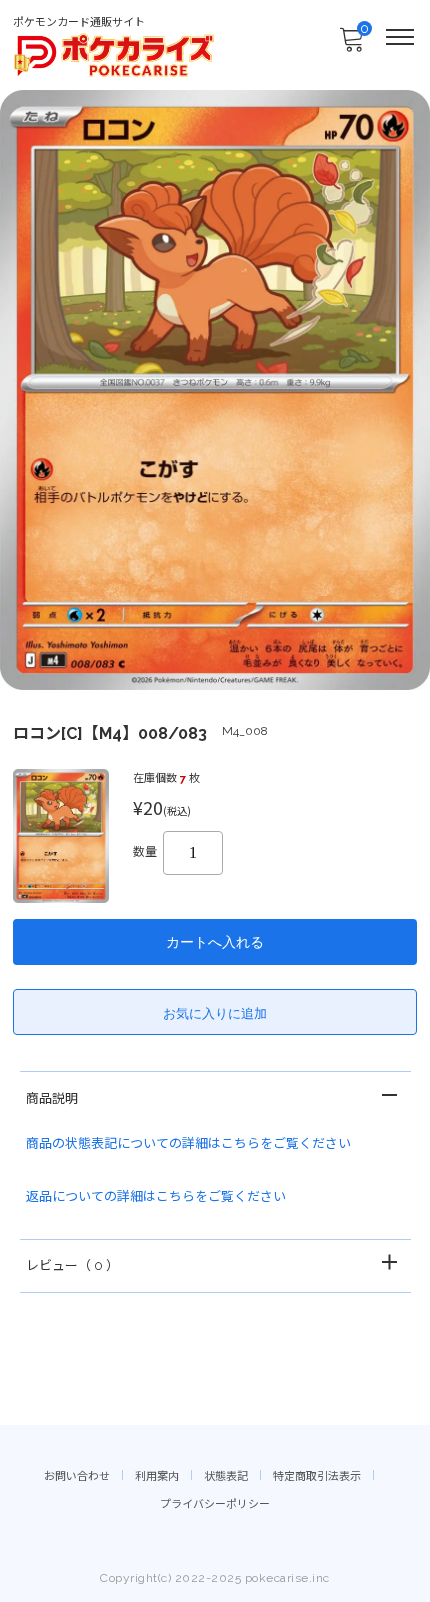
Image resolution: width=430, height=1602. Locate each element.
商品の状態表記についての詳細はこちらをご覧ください (188, 1143)
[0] (351, 45)
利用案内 (157, 1476)
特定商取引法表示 (317, 1476)
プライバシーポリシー (215, 1504)
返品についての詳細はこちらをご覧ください (156, 1196)
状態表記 (226, 1476)
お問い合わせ (77, 1476)
